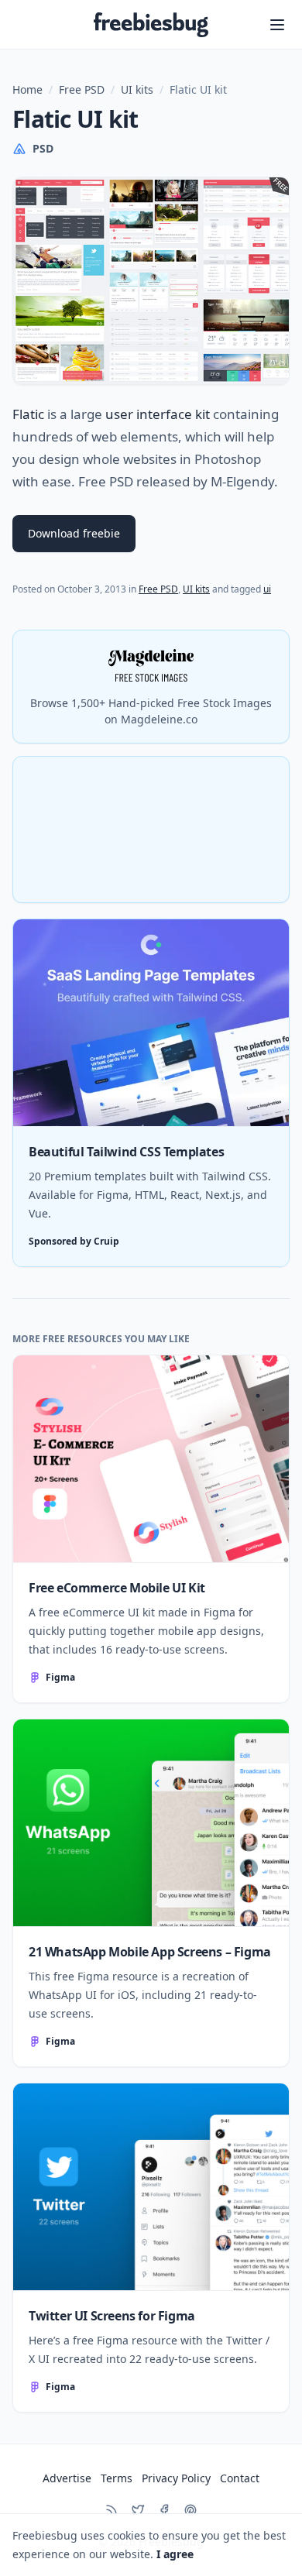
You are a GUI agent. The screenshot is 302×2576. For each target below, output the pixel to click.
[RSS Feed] (112, 2510)
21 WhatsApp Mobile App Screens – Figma (150, 1952)
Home (27, 89)
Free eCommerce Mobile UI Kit (117, 1588)
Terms (117, 2478)
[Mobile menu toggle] (277, 25)
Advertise (67, 2478)
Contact (240, 2478)
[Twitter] (138, 2510)
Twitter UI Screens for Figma (112, 2316)
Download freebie (74, 533)
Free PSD (82, 89)
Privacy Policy (176, 2478)
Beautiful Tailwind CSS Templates (126, 1152)
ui (267, 589)
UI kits (137, 89)
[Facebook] (164, 2510)
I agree (175, 2554)
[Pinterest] (190, 2510)
